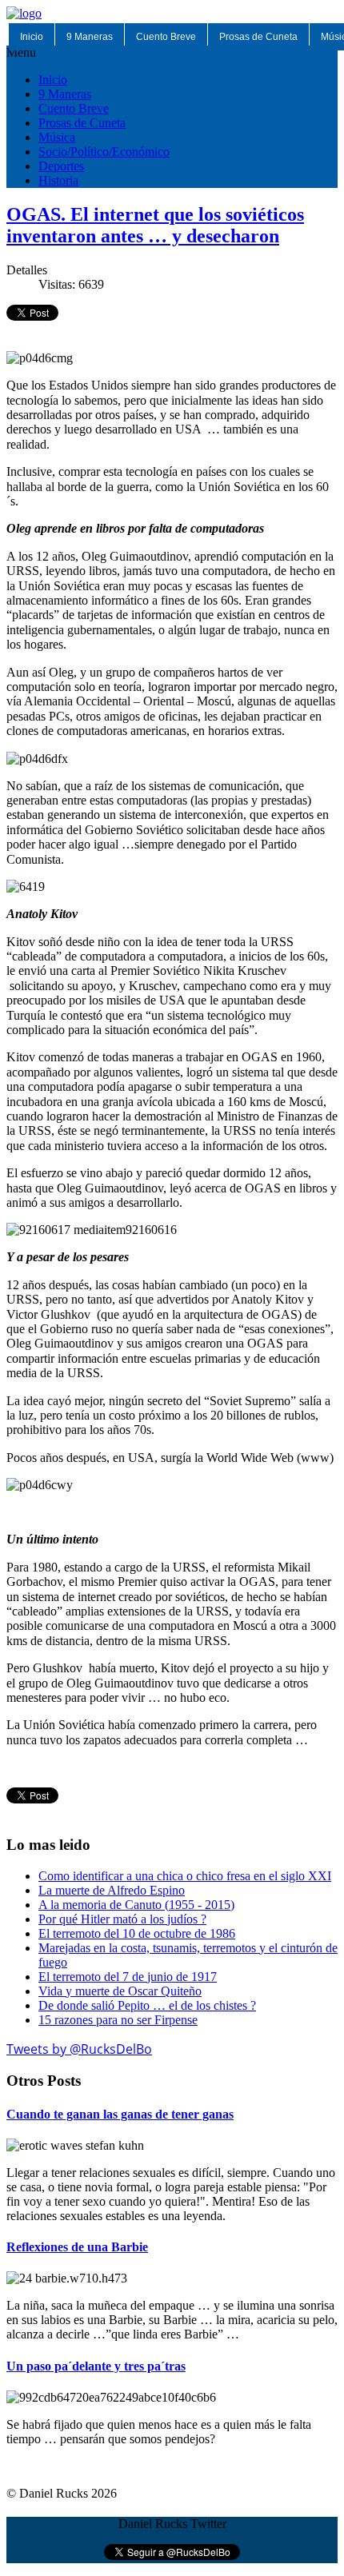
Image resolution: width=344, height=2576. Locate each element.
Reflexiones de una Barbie (77, 2247)
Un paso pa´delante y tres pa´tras (96, 2366)
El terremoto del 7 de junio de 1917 (128, 1977)
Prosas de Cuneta (258, 37)
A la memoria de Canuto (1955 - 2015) (136, 1905)
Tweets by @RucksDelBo (79, 2049)
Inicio (32, 37)
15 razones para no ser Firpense (118, 2020)
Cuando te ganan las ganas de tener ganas (120, 2114)
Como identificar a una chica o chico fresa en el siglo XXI (185, 1876)
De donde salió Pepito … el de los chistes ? (147, 2005)
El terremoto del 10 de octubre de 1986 (137, 1933)
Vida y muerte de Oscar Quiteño (120, 1991)
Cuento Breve (166, 37)
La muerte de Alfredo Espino (112, 1890)
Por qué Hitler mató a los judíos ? (122, 1919)
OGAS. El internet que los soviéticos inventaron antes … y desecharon (155, 225)
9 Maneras (90, 37)
